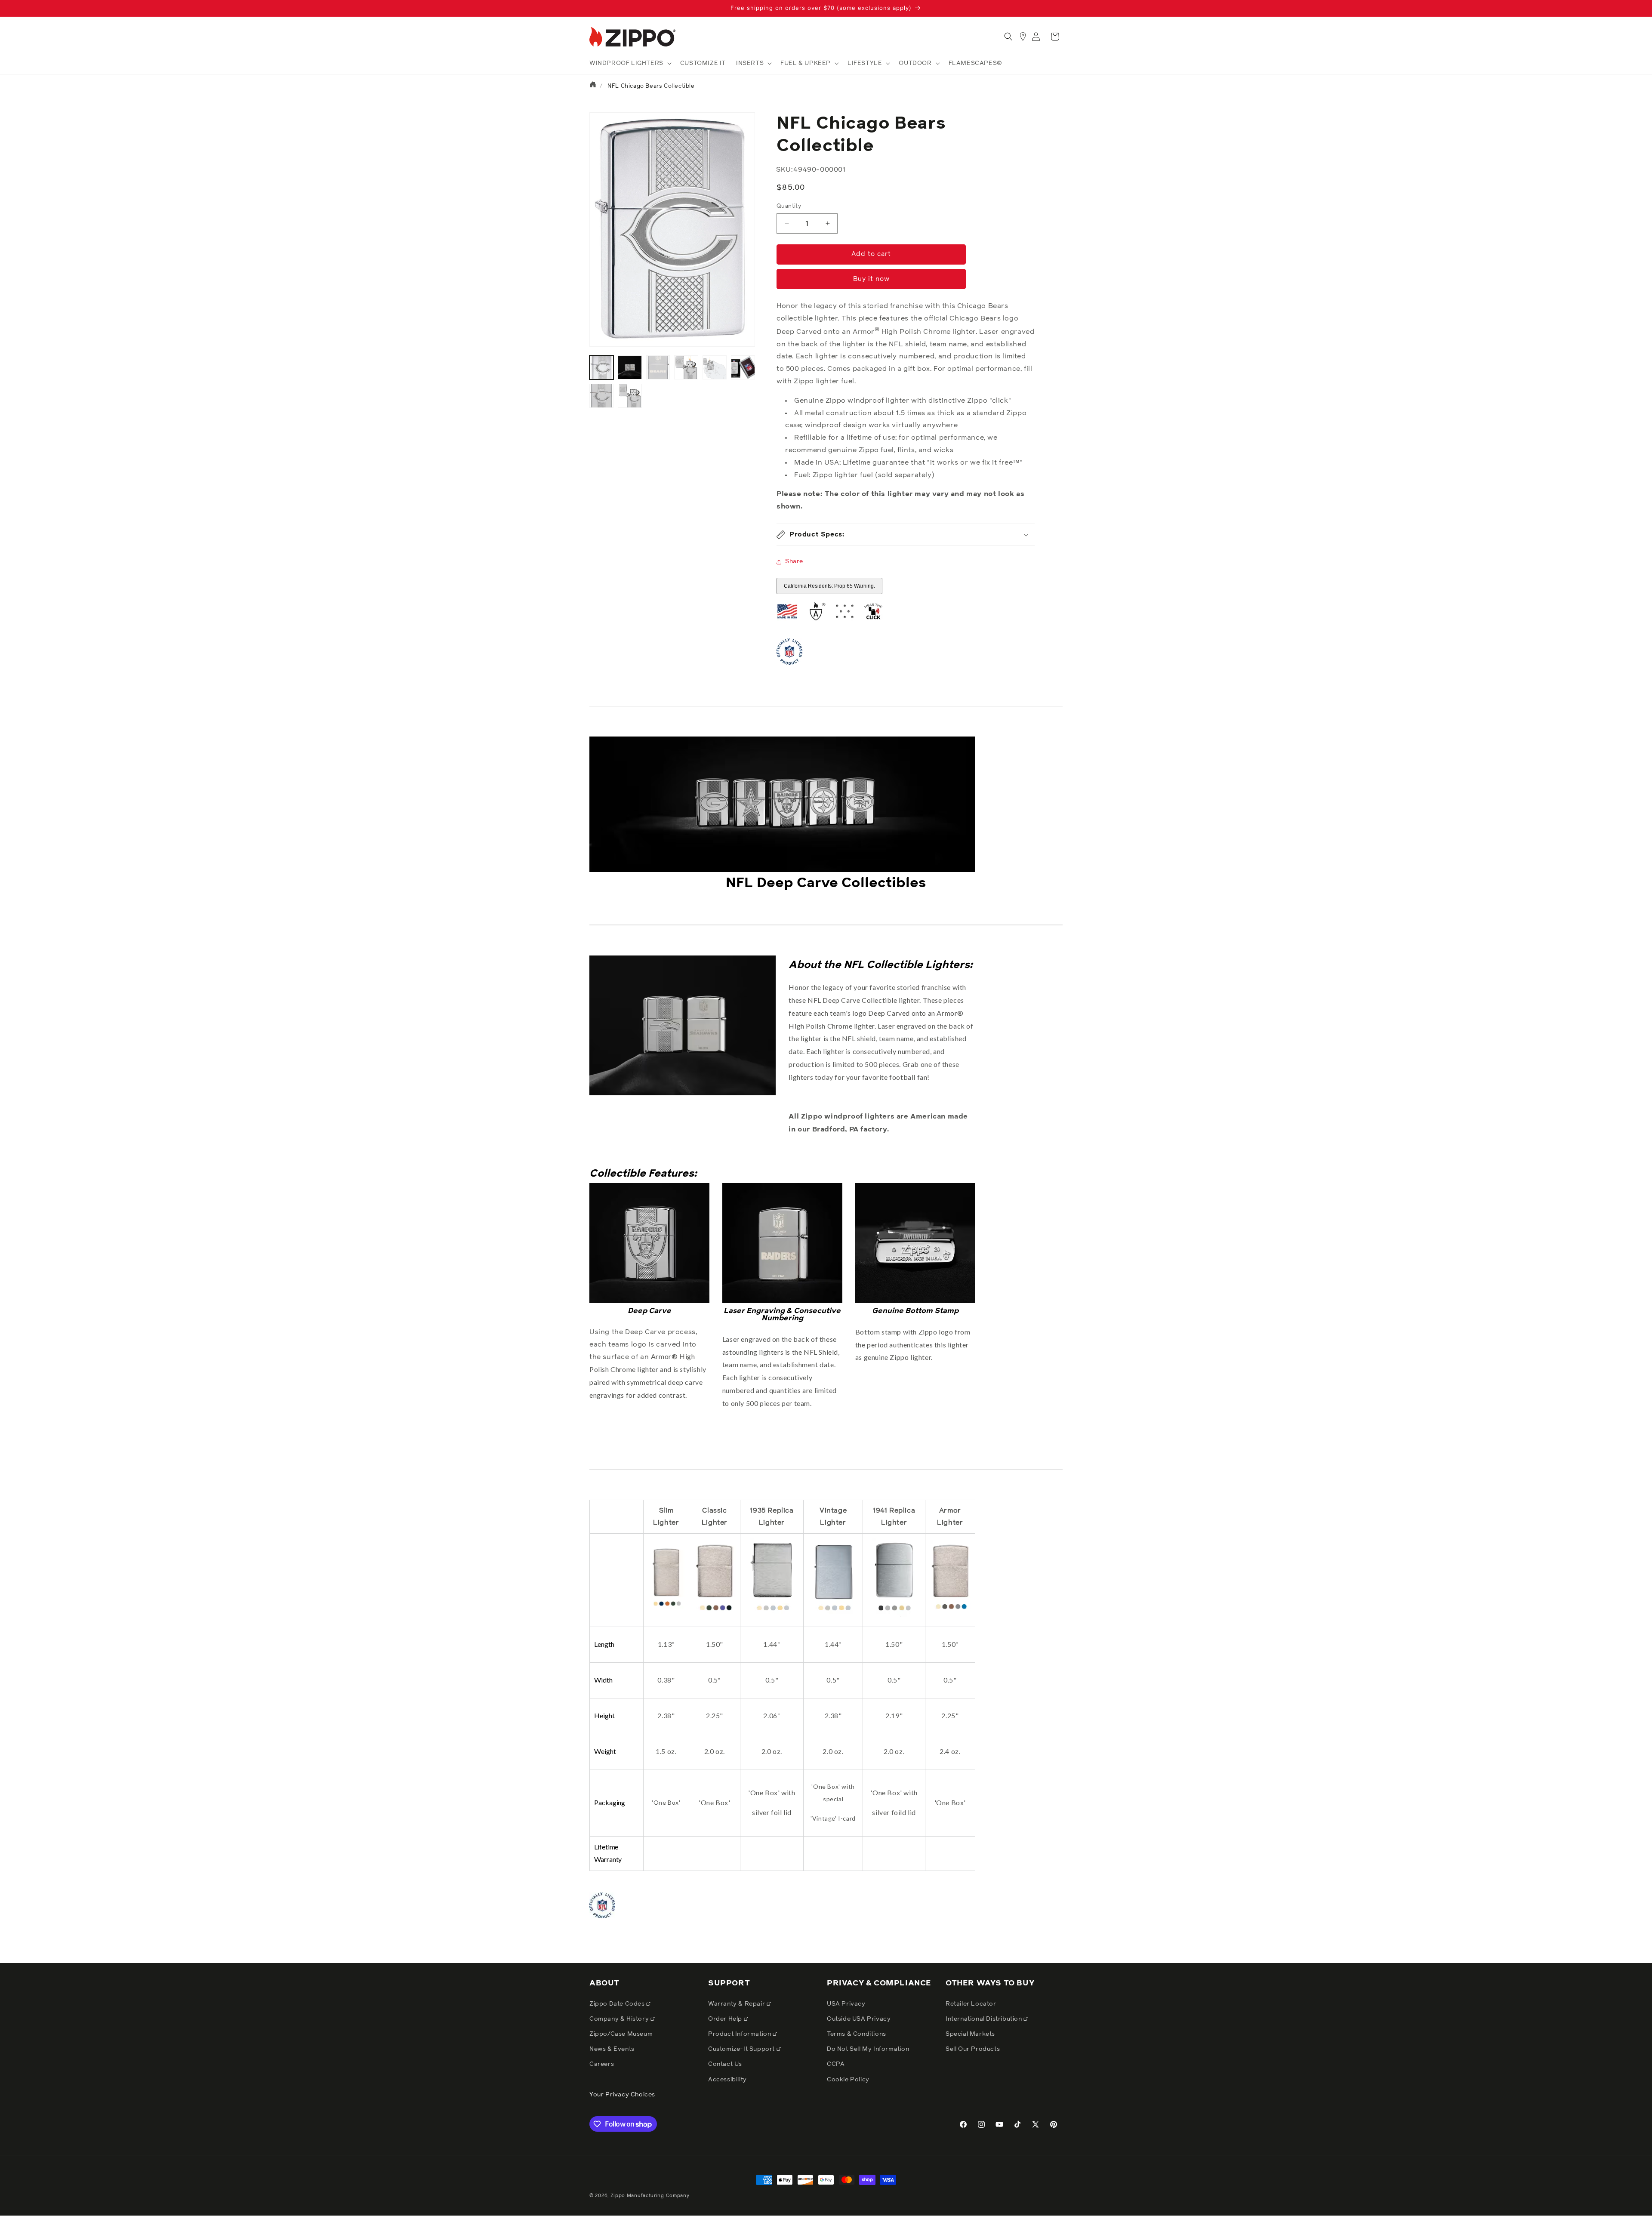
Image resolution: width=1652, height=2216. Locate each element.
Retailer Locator (971, 2004)
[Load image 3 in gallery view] (658, 367)
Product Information (740, 2034)
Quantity (789, 206)
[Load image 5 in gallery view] (715, 367)
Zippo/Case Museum (621, 2034)
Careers (602, 2064)
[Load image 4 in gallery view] (686, 367)
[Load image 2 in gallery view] (630, 367)
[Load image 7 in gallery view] (601, 396)
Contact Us (725, 2064)
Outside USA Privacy (859, 2019)
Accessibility (727, 2080)
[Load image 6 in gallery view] (743, 367)
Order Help (726, 2019)
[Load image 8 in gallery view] (630, 396)
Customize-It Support (742, 2049)
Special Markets (970, 2034)
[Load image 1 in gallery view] (601, 367)
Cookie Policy (848, 2080)
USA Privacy (846, 2004)
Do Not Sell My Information (868, 2049)
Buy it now (871, 279)
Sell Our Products (973, 2049)
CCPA (836, 2064)
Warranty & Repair (737, 2004)
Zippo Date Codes (618, 2004)
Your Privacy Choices (622, 2095)
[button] (630, 63)
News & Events (612, 2049)
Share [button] (794, 561)
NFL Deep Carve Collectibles (826, 883)
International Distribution (985, 2019)
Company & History (620, 2019)
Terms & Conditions (857, 2034)
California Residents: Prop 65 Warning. (829, 586)
